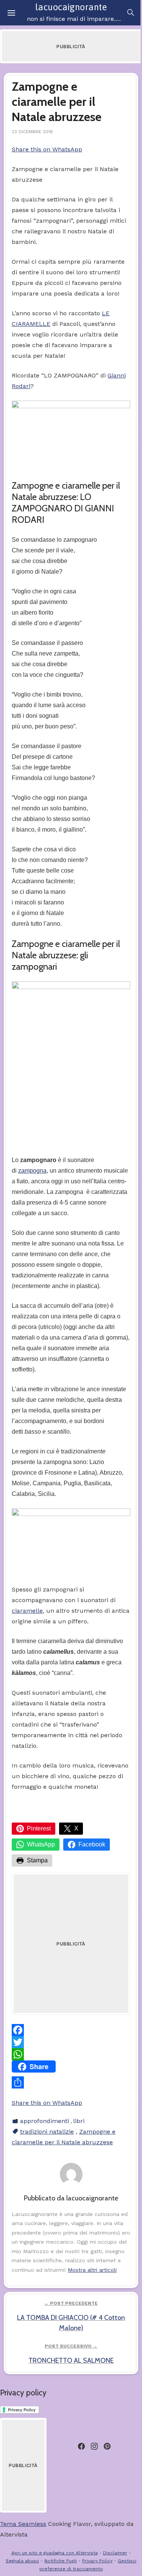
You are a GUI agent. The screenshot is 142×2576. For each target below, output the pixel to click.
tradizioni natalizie (47, 2132)
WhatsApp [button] (41, 1844)
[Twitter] (71, 2042)
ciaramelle (27, 1611)
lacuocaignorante (71, 7)
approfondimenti (44, 2121)
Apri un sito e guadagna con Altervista (55, 2553)
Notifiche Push (61, 2561)
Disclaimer (115, 2553)
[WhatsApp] (71, 2054)
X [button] (76, 1828)
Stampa (37, 1860)
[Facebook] (71, 2030)
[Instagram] (94, 2446)
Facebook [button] (92, 1844)
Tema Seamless (23, 2524)
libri (79, 2121)
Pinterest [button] (39, 1828)
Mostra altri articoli (92, 2270)
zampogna (32, 1171)
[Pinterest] (107, 2446)
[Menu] (11, 13)
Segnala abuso (22, 2561)
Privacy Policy (97, 2561)
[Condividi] (71, 2082)
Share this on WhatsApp (47, 149)
